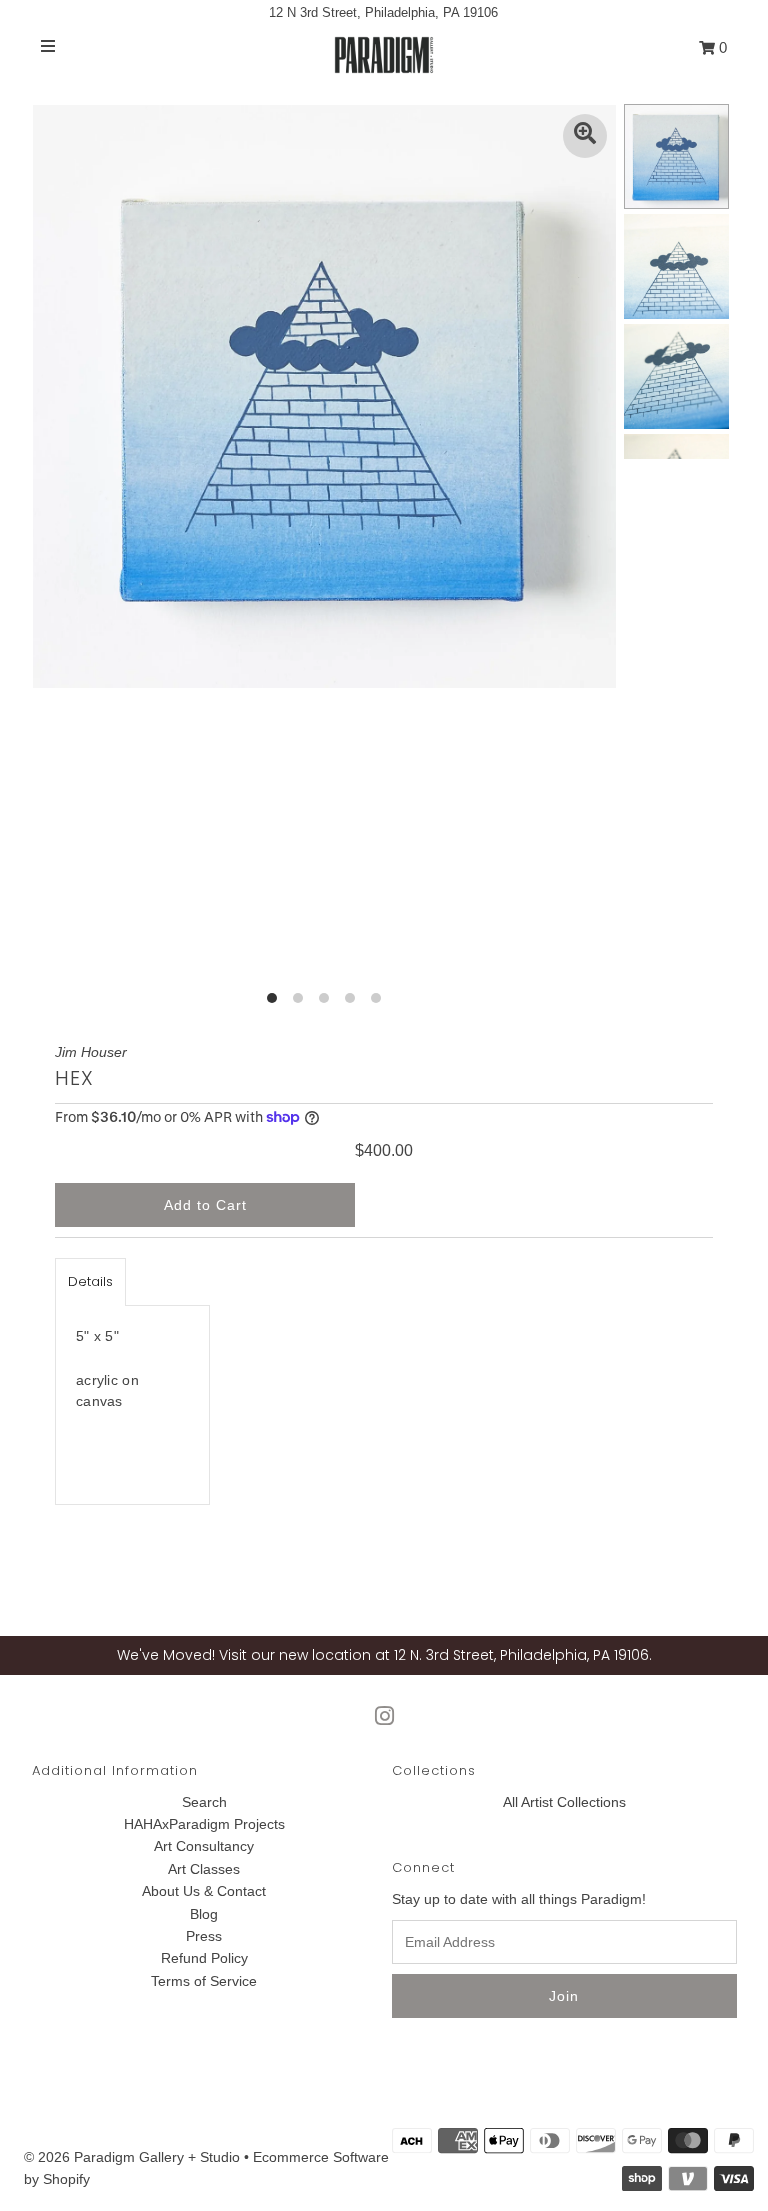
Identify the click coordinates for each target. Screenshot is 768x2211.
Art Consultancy (204, 1846)
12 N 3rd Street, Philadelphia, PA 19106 (383, 12)
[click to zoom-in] (585, 136)
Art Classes (204, 1869)
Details (90, 1281)
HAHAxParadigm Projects (204, 1824)
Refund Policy (204, 1958)
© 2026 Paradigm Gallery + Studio (132, 2157)
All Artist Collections (564, 1802)
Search (204, 1802)
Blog (204, 1914)
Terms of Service (204, 1981)
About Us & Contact (204, 1891)
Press (204, 1936)
